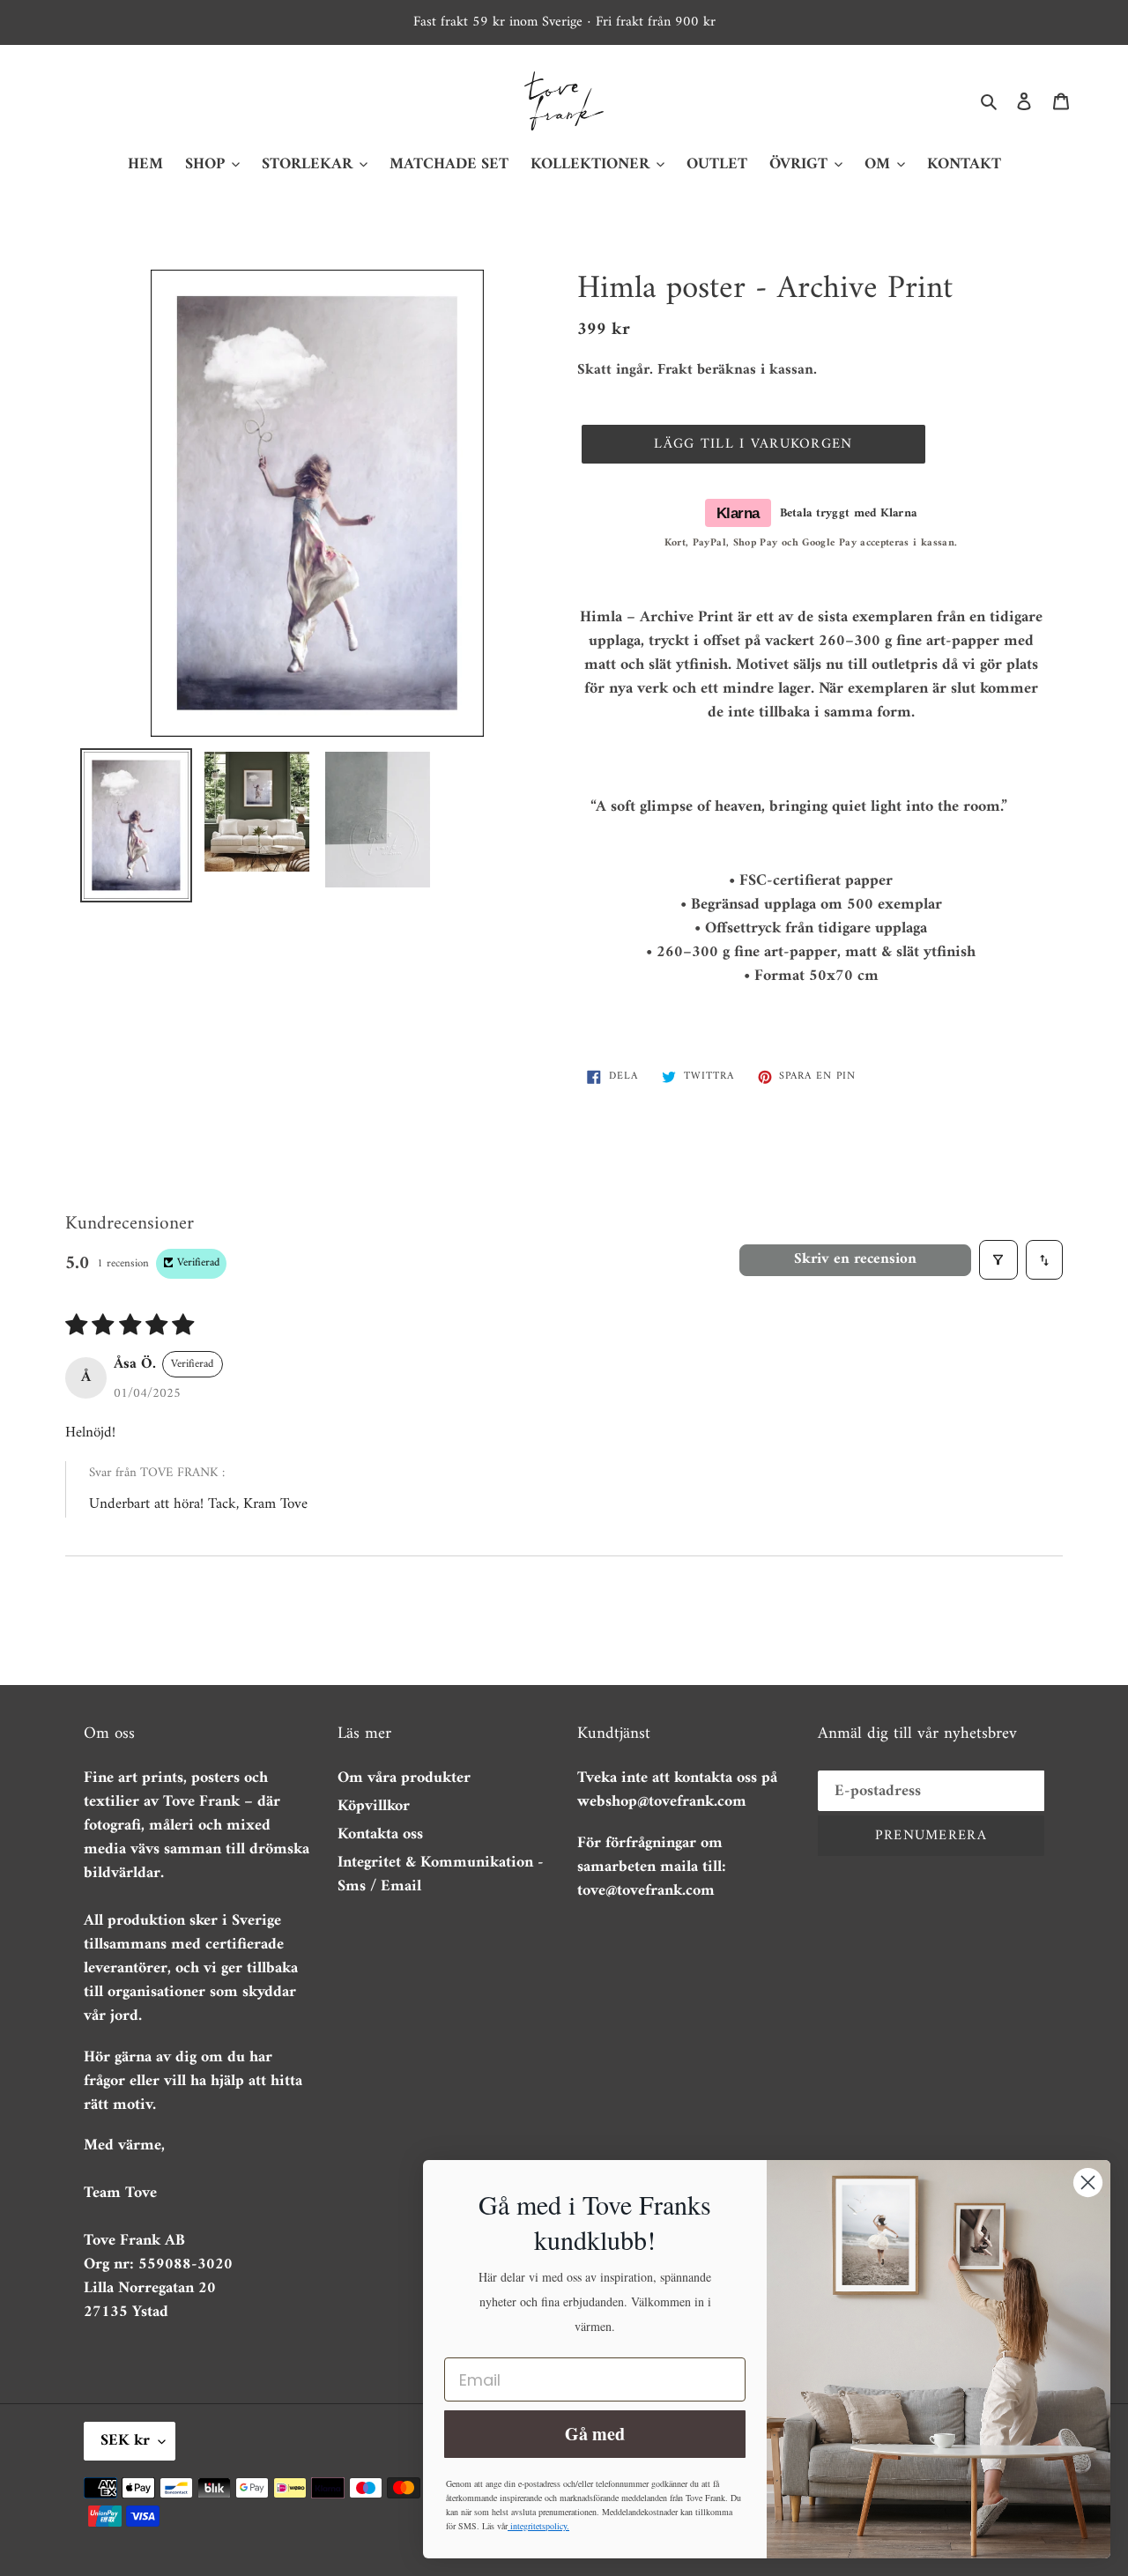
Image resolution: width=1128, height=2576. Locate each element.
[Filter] (999, 1260)
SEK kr (125, 2441)
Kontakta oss (380, 1834)
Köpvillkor (374, 1806)
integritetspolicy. (538, 2526)
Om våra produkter (404, 1778)
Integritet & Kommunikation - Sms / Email (441, 1874)
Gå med (595, 2434)
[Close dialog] (1088, 2183)
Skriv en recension (855, 1259)
